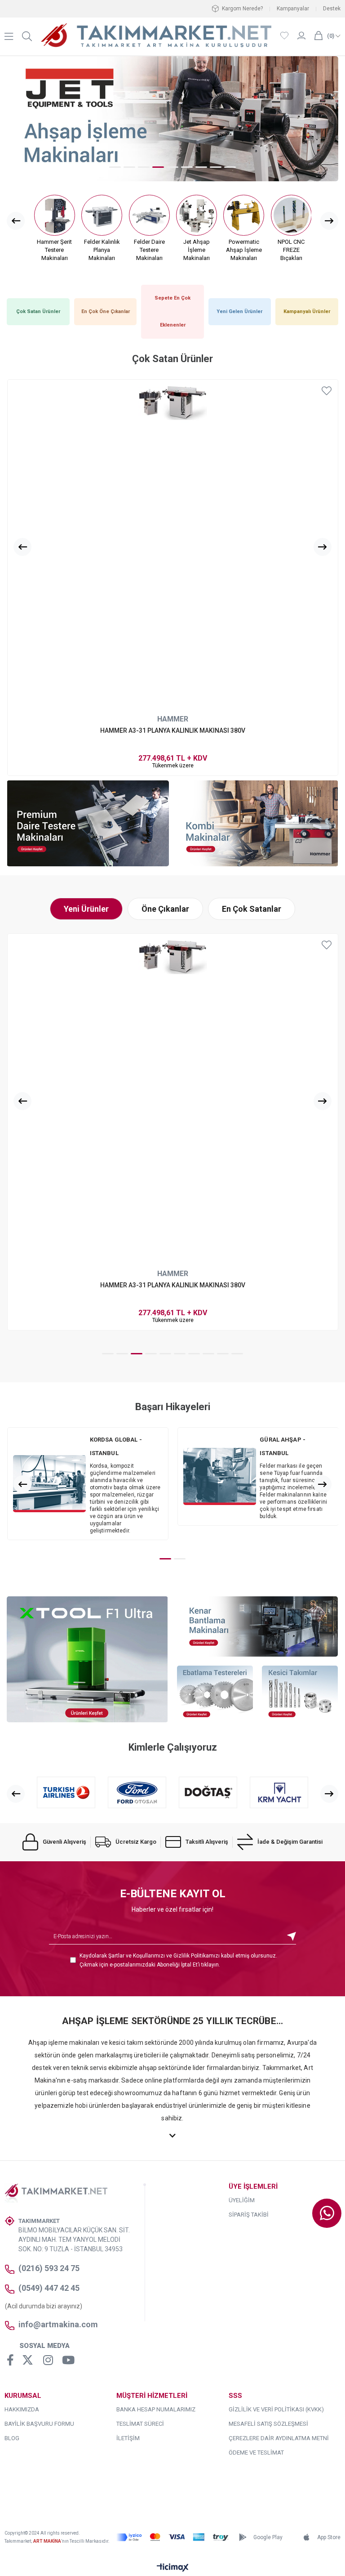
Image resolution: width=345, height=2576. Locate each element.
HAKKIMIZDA (22, 2409)
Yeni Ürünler (86, 909)
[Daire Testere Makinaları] (88, 823)
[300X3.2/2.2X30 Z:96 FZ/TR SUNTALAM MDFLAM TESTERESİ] (173, 545)
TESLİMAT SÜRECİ (140, 2424)
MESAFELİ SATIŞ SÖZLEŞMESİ (268, 2424)
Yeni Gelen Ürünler (239, 311)
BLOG (12, 2438)
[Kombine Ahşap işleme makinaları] (257, 823)
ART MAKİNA (47, 2541)
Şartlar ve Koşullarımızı (137, 1956)
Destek (332, 9)
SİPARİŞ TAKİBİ (249, 2215)
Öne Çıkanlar (165, 909)
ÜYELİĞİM (242, 2200)
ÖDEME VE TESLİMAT (256, 2453)
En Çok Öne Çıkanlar (106, 311)
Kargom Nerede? (242, 9)
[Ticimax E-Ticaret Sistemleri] (173, 2568)
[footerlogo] (61, 2194)
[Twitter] (28, 2360)
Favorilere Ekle (327, 391)
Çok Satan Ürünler (38, 311)
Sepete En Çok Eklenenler (172, 311)
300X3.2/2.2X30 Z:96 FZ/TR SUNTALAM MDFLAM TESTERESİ (173, 730)
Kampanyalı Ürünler (307, 311)
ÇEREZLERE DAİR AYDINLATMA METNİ (279, 2438)
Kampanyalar (293, 9)
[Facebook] (11, 2360)
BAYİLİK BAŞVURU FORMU (39, 2424)
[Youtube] (68, 2360)
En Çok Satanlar (252, 909)
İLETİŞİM (128, 2438)
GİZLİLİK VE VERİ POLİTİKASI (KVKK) (276, 2409)
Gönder (292, 1937)
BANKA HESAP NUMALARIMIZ (156, 2409)
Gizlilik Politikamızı (197, 1956)
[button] (115, 167)
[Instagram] (48, 2360)
